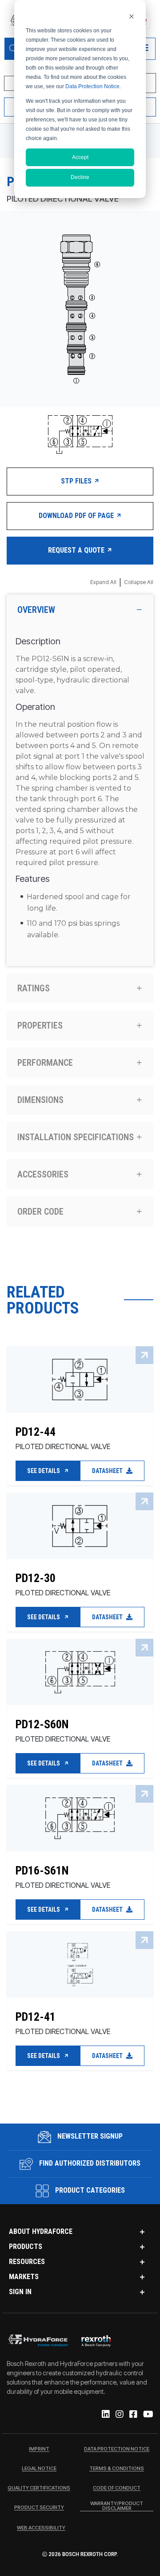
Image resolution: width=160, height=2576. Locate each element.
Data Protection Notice (92, 86)
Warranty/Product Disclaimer (117, 2506)
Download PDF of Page (77, 516)
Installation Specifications (76, 1137)
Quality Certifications (39, 2488)
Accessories (43, 1174)
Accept (80, 157)
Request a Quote (77, 550)
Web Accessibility (41, 2528)
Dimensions (40, 1100)
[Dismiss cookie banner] (132, 16)
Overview (36, 610)
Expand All (103, 582)
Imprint (39, 2449)
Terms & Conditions (117, 2469)
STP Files (77, 481)
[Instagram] (119, 2415)
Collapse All (139, 582)
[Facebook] (133, 2415)
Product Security (39, 2508)
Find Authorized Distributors (89, 2163)
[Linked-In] (105, 2415)
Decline (80, 177)
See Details (44, 1471)
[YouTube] (148, 2415)
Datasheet (108, 1471)
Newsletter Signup (89, 2136)
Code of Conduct (117, 2488)
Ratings (34, 988)
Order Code (40, 1212)
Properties (40, 1025)
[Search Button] (13, 49)
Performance (45, 1063)
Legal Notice (39, 2469)
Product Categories (89, 2190)
